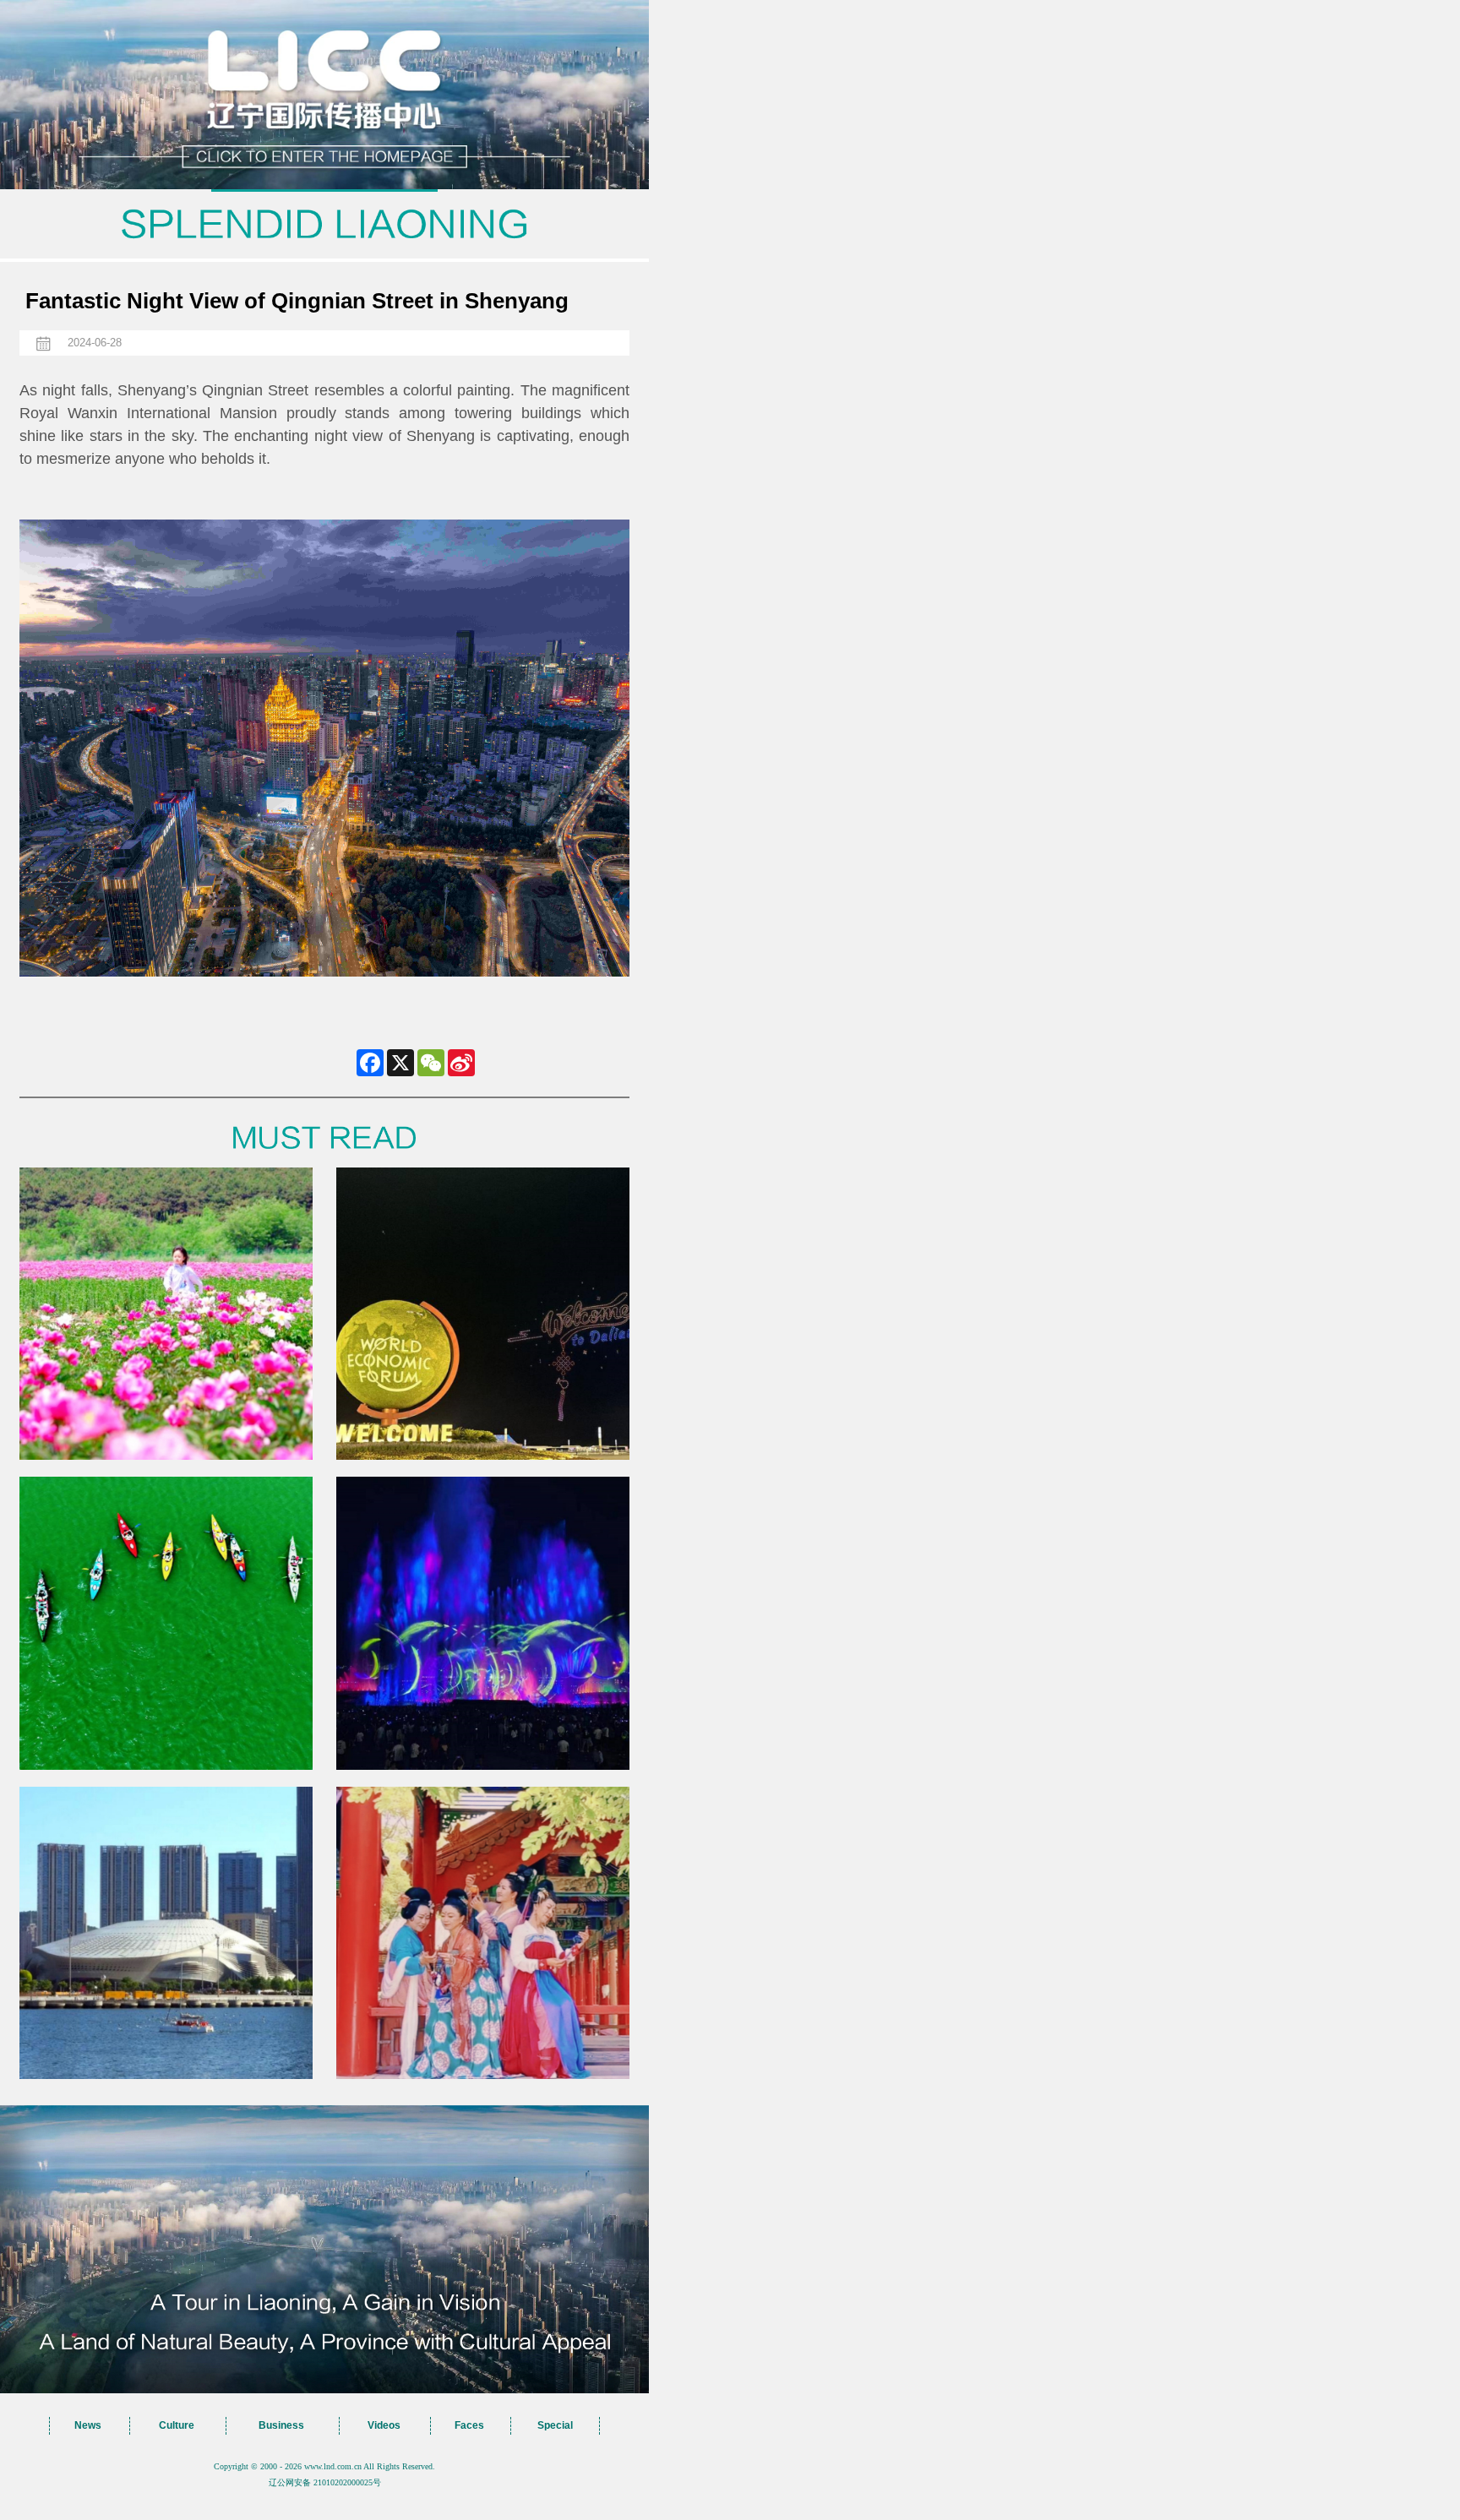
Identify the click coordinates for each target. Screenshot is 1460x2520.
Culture (177, 2425)
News (88, 2425)
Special (555, 2425)
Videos (384, 2425)
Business (281, 2425)
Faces (469, 2425)
